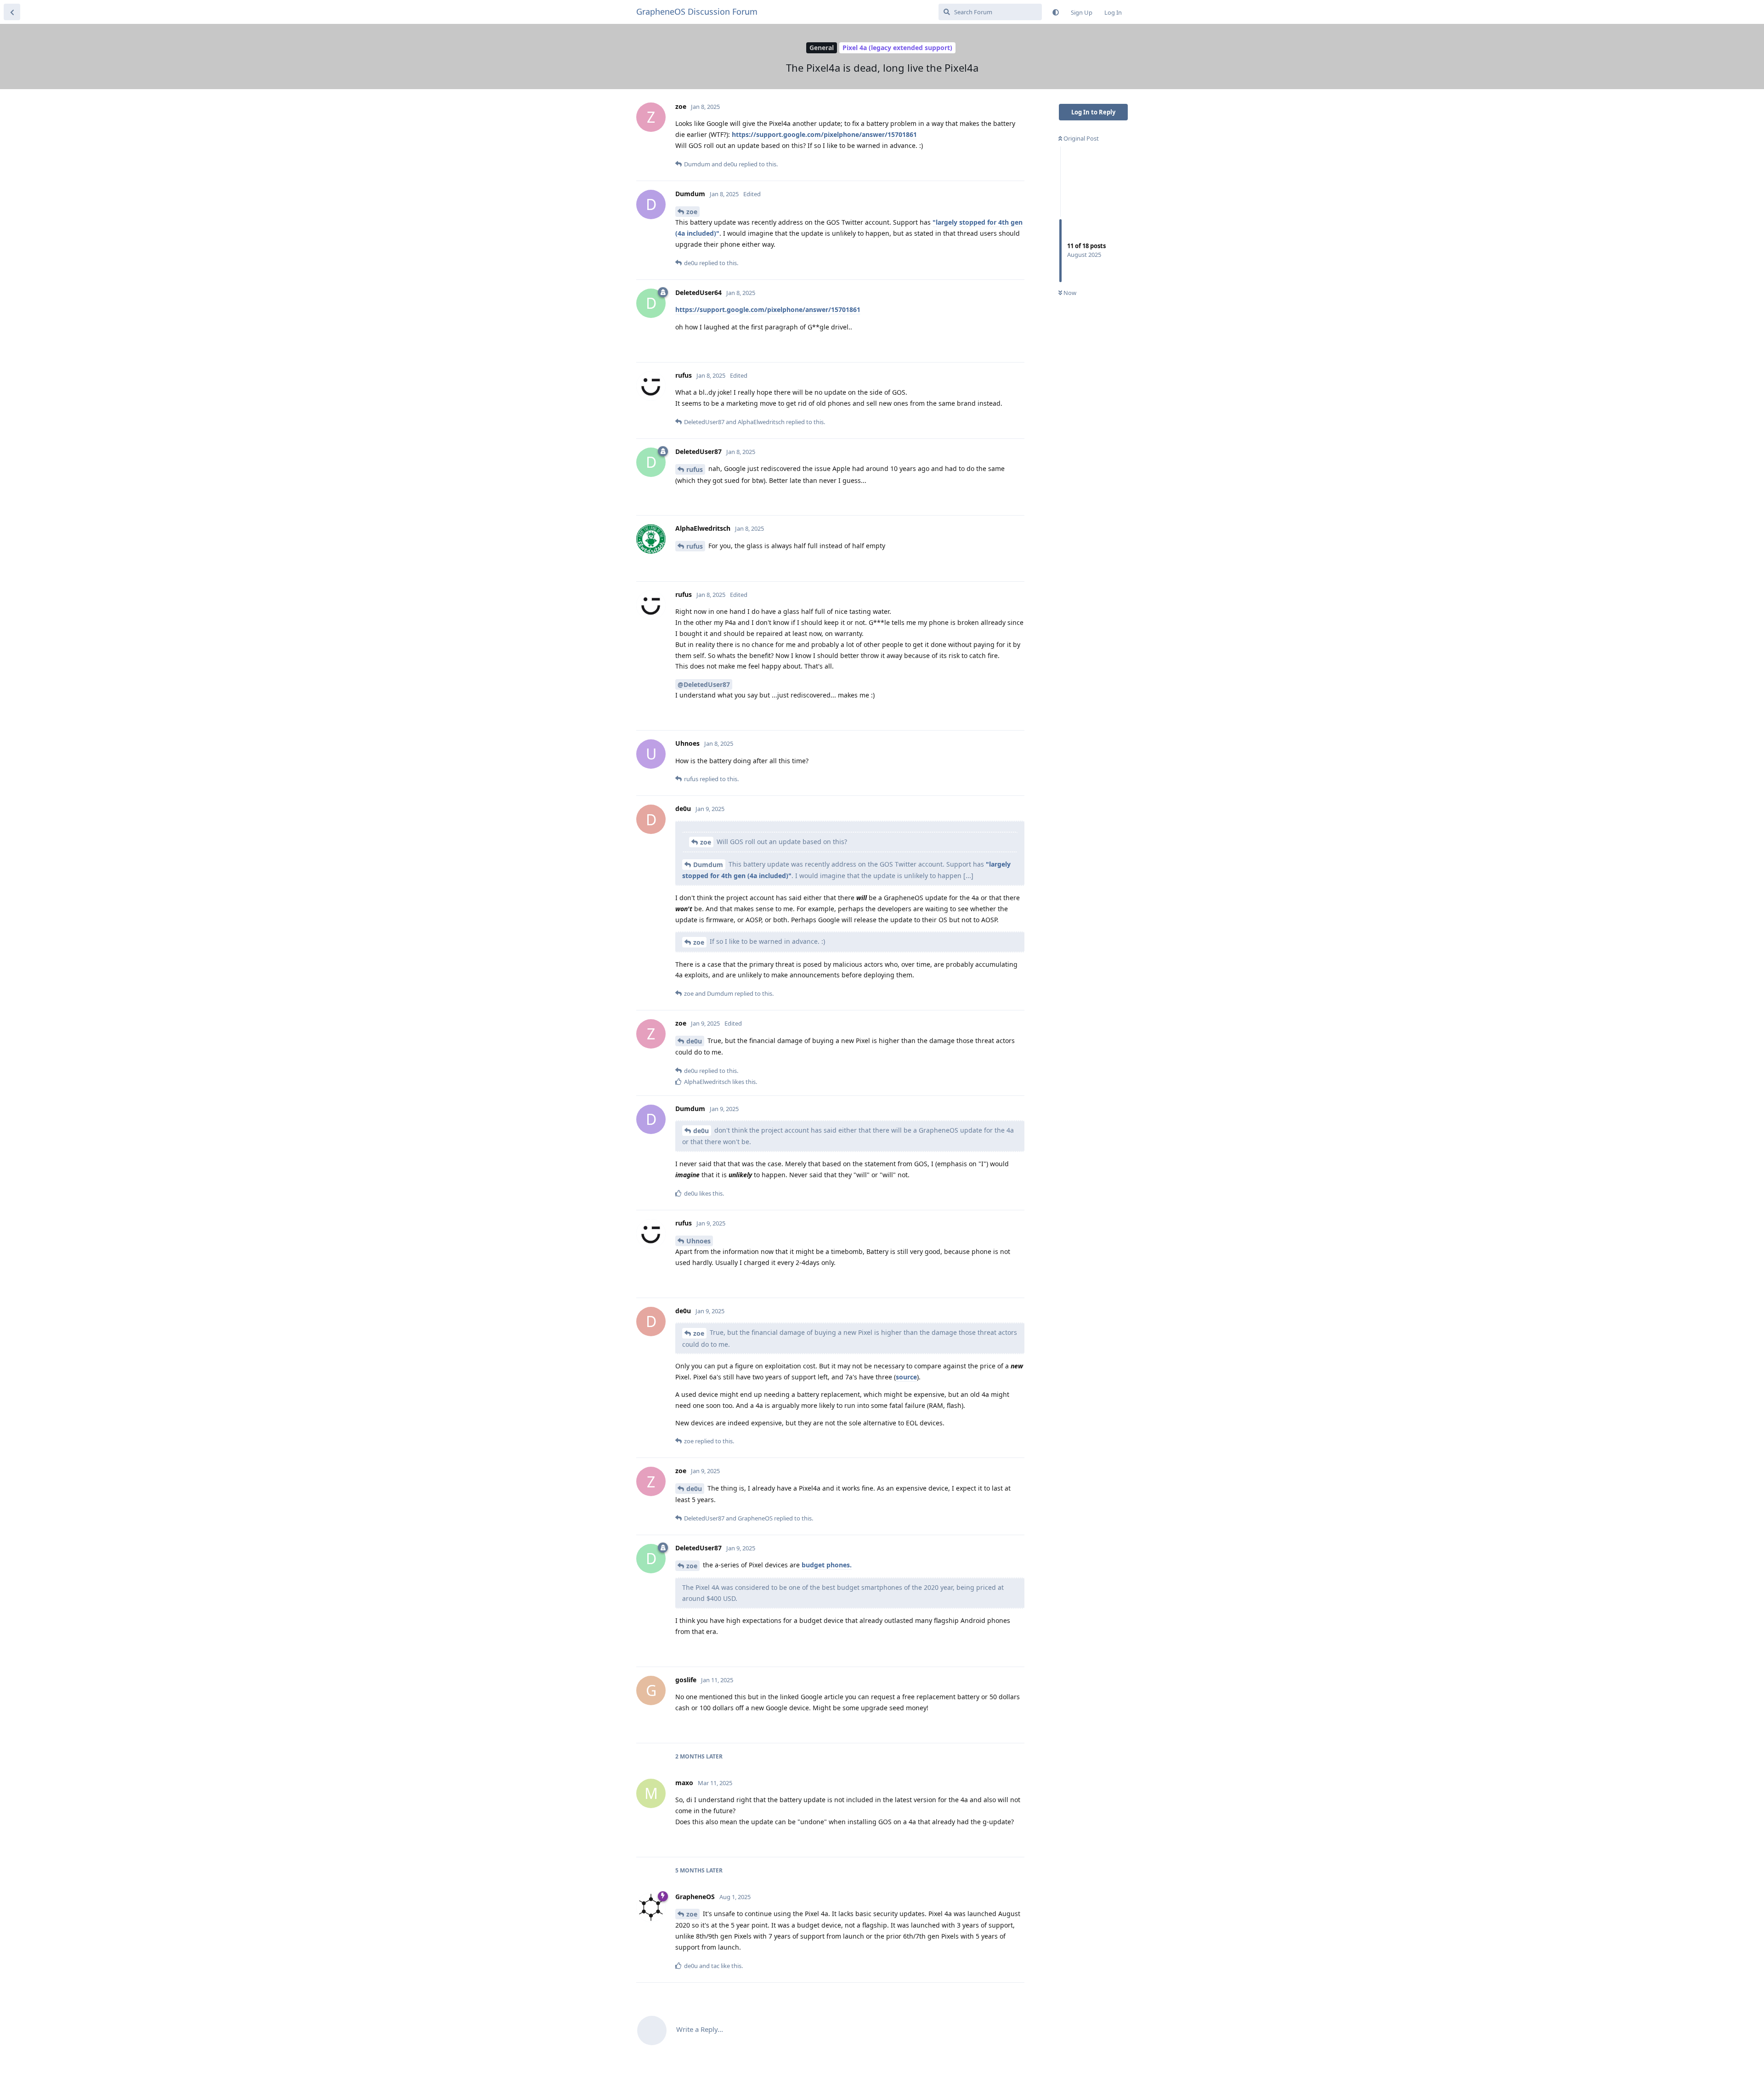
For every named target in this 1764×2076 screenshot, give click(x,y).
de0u (694, 1041)
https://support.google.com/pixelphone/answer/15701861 (824, 134)
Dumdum (708, 865)
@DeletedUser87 (704, 684)
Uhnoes (698, 1241)
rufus (695, 469)
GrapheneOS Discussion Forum (697, 11)
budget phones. (827, 1565)
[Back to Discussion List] (12, 12)
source (906, 1377)
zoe (692, 212)
